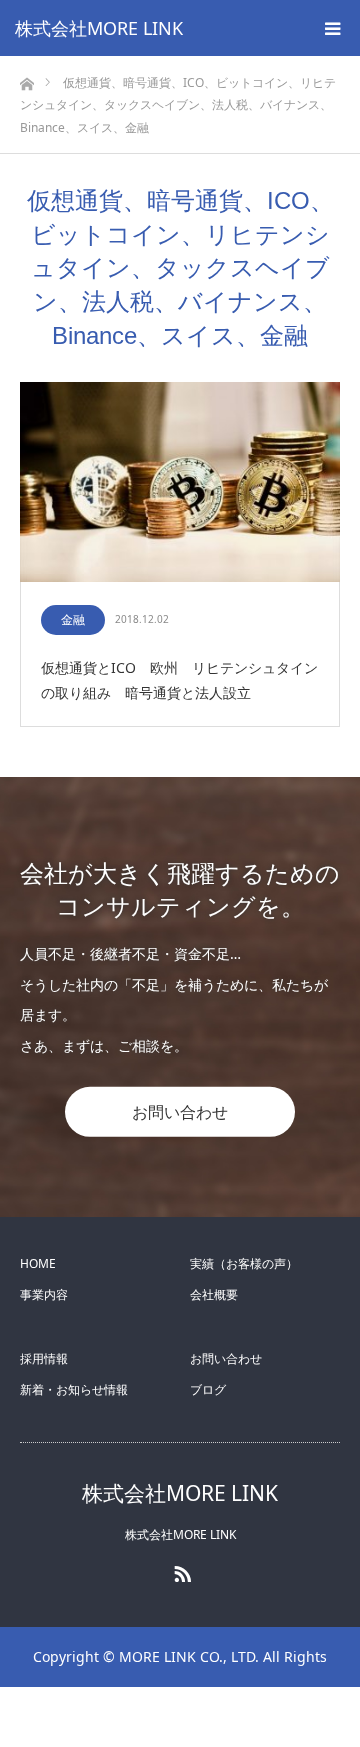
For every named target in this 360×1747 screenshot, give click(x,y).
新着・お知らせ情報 (74, 1389)
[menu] (332, 28)
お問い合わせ (180, 1112)
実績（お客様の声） (244, 1263)
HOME (38, 1263)
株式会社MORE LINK (99, 28)
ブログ (208, 1389)
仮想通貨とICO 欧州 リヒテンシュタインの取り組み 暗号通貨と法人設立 (179, 680)
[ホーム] (26, 78)
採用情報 (44, 1358)
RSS (180, 1570)
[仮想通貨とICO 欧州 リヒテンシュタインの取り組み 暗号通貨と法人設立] (180, 483)
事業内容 (44, 1294)
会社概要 (214, 1294)
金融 (73, 619)
